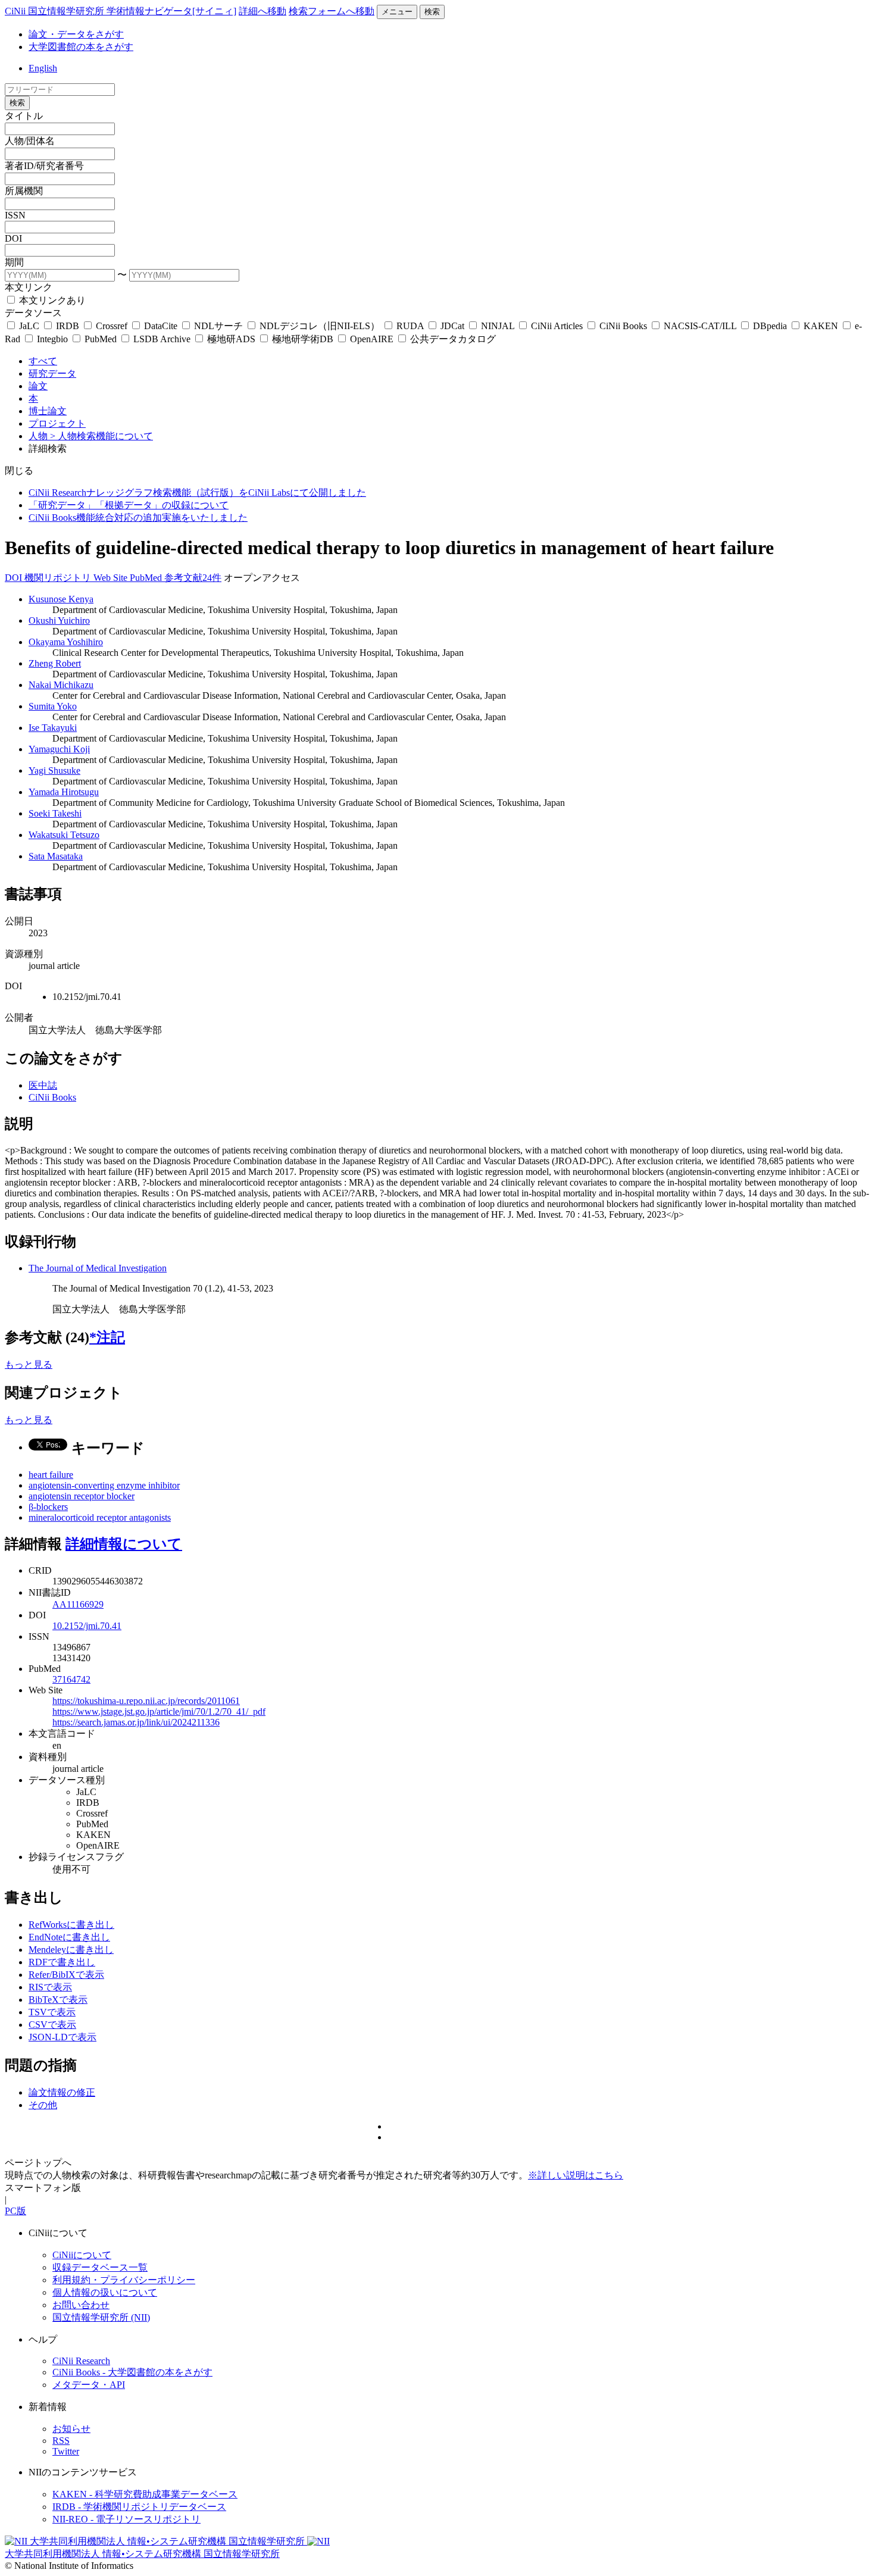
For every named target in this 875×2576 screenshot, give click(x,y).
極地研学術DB (303, 339)
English (43, 68)
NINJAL (498, 326)
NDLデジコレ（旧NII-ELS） (320, 326)
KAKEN (821, 326)
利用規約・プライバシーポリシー (124, 2280)
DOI (13, 238)
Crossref (112, 326)
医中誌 (43, 1085)
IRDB (68, 326)
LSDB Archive (162, 339)
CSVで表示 (52, 2025)
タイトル (24, 116)
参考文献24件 (193, 578)
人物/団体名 (30, 141)
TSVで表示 (52, 2012)
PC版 (15, 2211)
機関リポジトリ (59, 578)
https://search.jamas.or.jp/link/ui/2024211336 (136, 1722)
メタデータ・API (89, 2385)
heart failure (51, 1475)
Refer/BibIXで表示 (66, 1975)
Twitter (66, 2451)
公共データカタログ (452, 339)
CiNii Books (623, 326)
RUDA (410, 326)
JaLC (29, 326)
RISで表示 (50, 1987)
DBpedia (770, 326)
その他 (43, 2105)
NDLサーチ (218, 326)
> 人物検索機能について (101, 436)
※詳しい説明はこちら (576, 2175)
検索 (432, 12)
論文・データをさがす (76, 34)
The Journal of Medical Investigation (98, 1268)
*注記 (107, 1337)
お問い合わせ (81, 2305)
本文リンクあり (51, 300)
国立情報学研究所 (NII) (101, 2317)
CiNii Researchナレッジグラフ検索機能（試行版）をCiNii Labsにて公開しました (197, 493)
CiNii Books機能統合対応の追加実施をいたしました (138, 518)
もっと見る (29, 1364)
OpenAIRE (372, 339)
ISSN (15, 215)
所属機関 (24, 191)
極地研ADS (231, 339)
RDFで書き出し (62, 1962)
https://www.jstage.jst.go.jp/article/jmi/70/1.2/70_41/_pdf (159, 1711)
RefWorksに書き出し (71, 1925)
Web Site (112, 578)
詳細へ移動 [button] (262, 11)
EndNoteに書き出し (69, 1937)
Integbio (52, 339)
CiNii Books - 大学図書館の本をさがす (132, 2372)
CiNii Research (81, 2361)
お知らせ (71, 2429)
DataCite (161, 326)
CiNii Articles (557, 326)
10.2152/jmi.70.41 (87, 1626)
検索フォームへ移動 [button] (332, 11)
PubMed (101, 339)
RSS (61, 2441)
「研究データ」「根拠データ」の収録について (129, 505)
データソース (33, 313)
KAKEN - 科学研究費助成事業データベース (145, 2494)
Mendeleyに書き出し (71, 1950)
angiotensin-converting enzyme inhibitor (104, 1485)
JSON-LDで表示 (62, 2037)
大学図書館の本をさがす (81, 47)
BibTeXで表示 (58, 2000)
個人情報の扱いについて (105, 2292)
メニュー (397, 12)
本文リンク (29, 287)
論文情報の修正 (62, 2092)
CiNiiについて (82, 2255)
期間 (14, 262)
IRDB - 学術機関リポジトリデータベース (139, 2507)
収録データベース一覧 (100, 2267)
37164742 (71, 1679)
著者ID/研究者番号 (44, 166)
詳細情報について (124, 1544)
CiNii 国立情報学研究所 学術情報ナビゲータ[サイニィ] (121, 11)
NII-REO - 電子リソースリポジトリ (126, 2519)
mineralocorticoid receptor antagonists (100, 1517)
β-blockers (48, 1507)
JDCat (452, 326)
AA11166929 (78, 1604)
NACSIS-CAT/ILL (700, 326)
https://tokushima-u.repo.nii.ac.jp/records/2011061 (146, 1701)
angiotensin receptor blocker (82, 1496)
